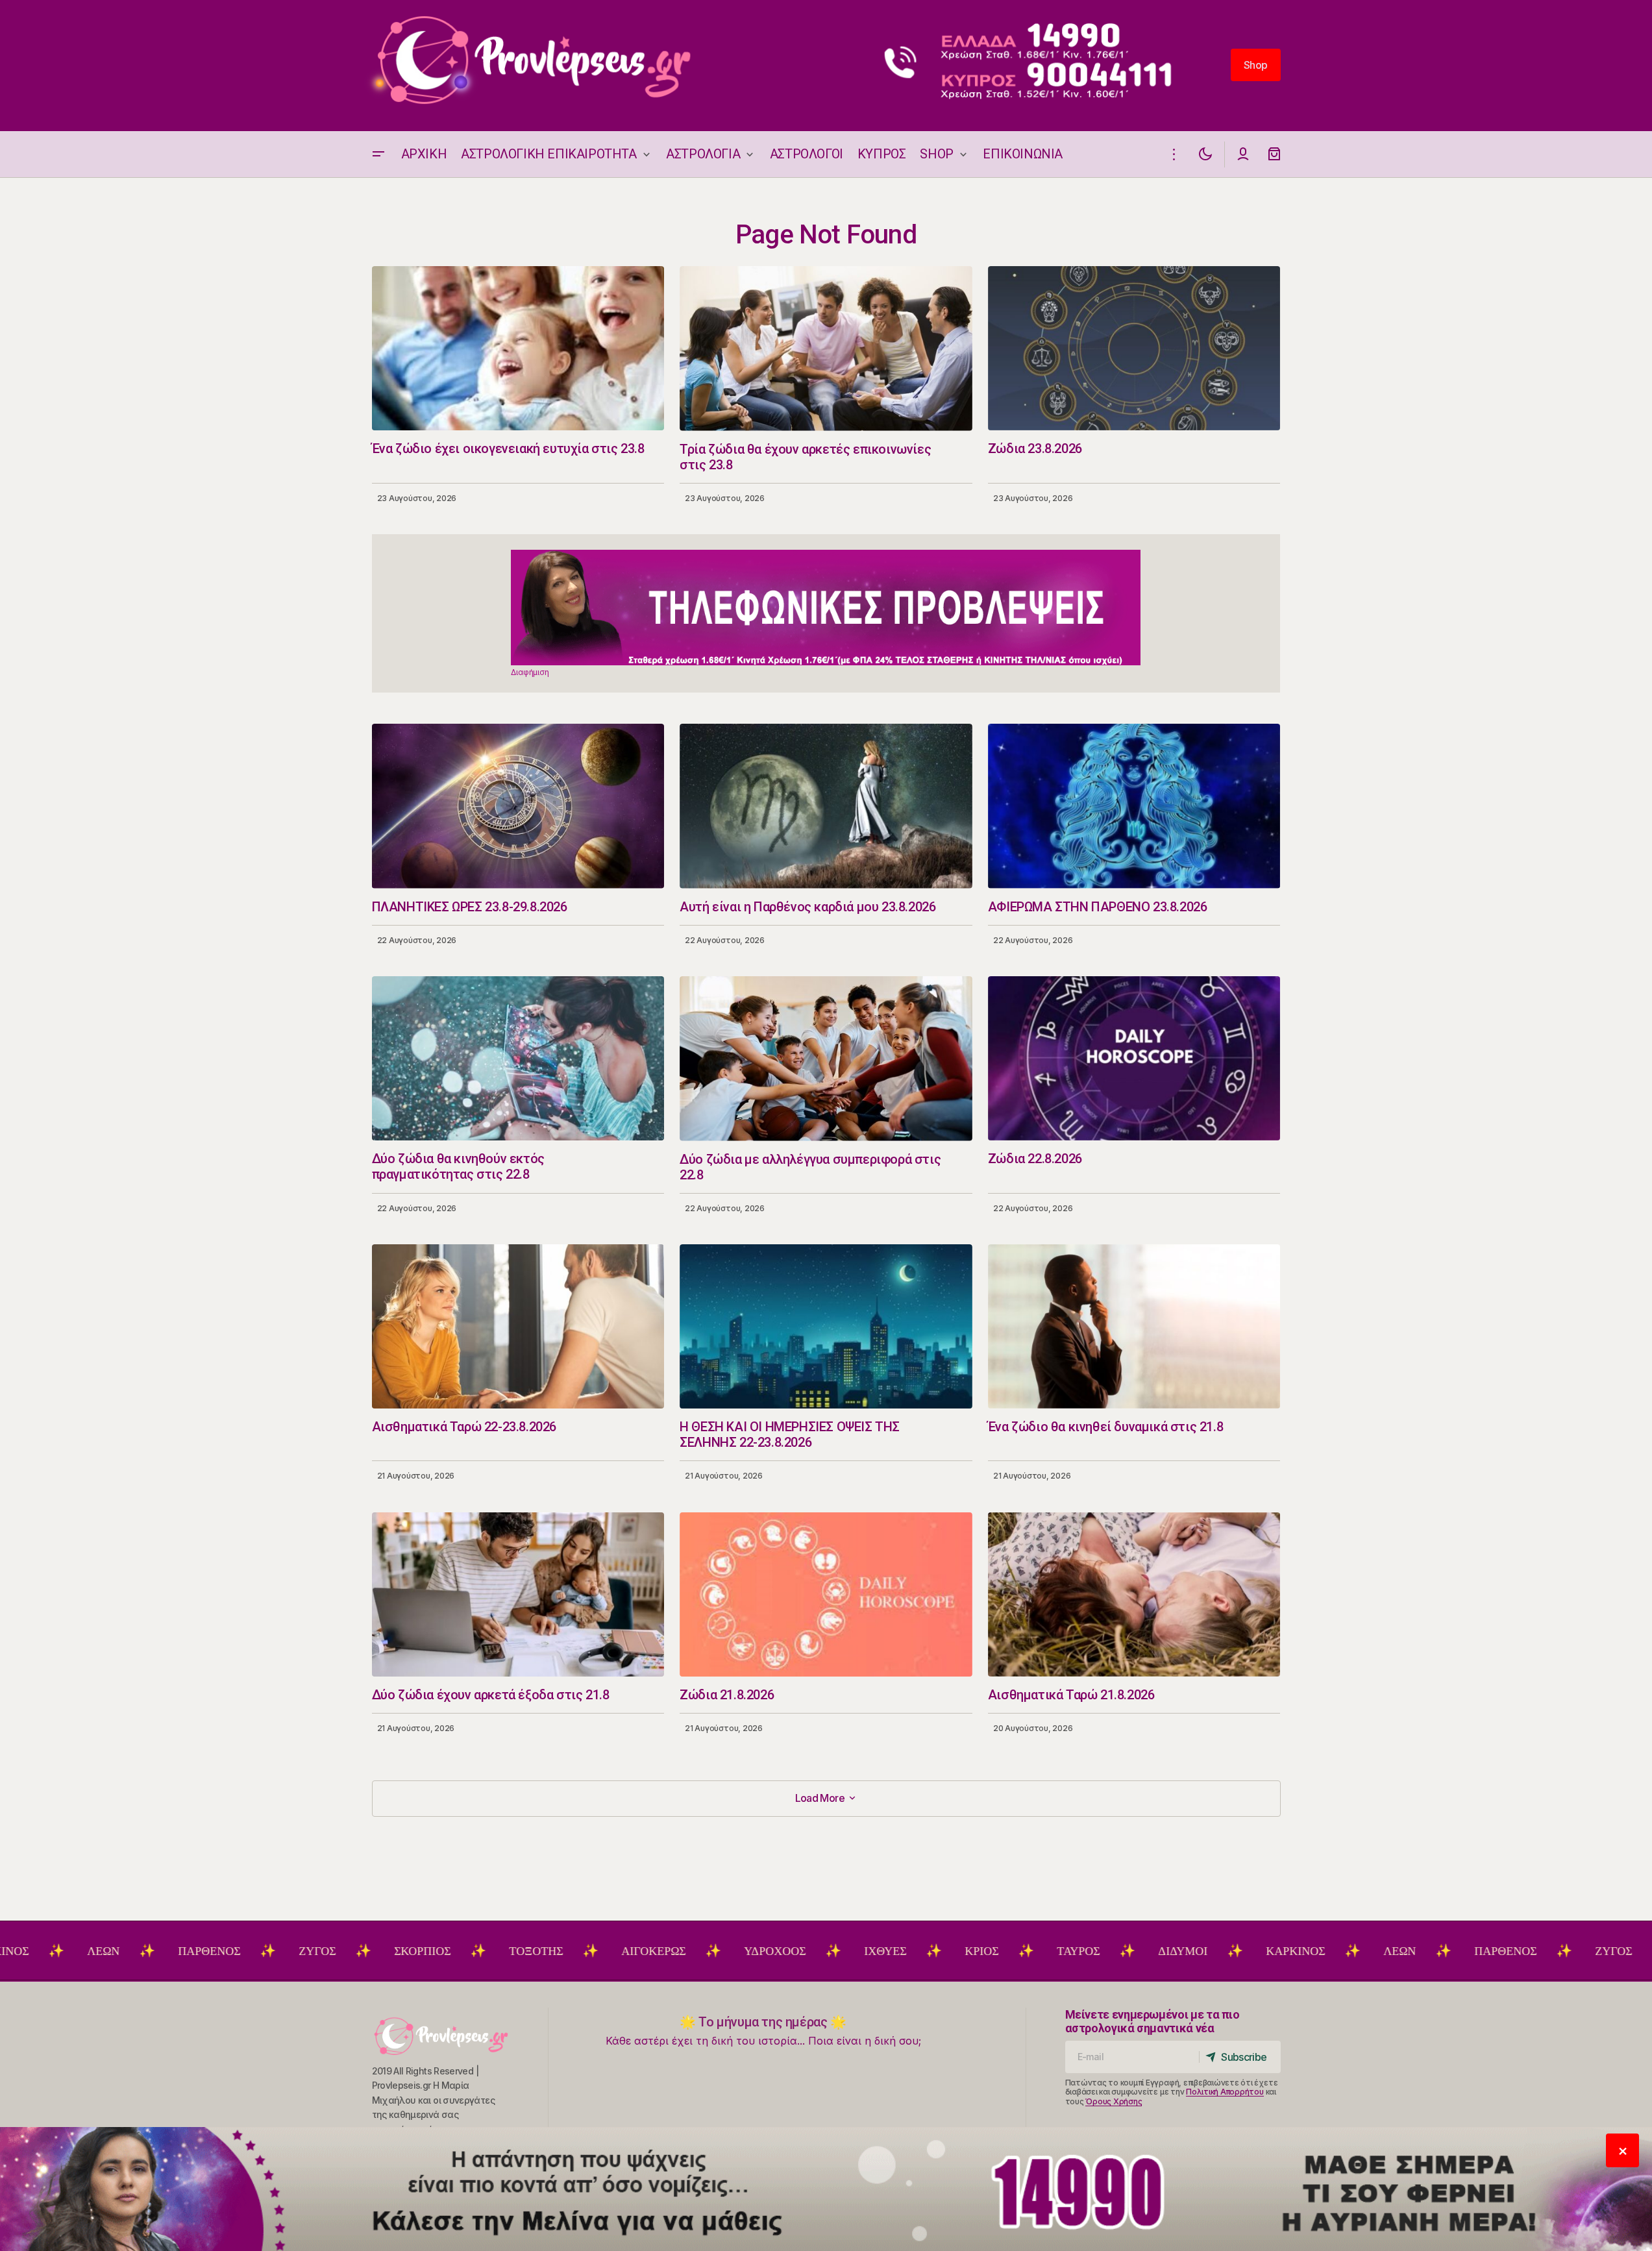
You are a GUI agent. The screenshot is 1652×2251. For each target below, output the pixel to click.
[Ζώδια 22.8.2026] (1134, 1058)
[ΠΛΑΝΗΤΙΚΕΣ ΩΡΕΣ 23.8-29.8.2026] (518, 806)
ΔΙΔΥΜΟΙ (1080, 1951)
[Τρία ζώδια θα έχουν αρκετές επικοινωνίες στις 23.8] (826, 349)
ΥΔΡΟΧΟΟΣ (672, 1951)
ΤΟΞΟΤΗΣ (433, 1951)
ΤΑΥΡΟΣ (976, 1951)
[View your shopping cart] (1274, 154)
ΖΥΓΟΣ (215, 1951)
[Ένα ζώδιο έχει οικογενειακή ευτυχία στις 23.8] (518, 348)
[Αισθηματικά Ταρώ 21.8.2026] (1134, 1594)
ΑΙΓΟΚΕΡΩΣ (551, 1951)
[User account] (1243, 154)
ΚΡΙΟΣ (879, 1951)
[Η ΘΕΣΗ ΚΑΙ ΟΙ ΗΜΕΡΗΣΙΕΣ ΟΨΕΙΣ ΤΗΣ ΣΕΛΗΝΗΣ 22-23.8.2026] (826, 1327)
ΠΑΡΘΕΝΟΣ (106, 1951)
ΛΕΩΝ (1297, 1951)
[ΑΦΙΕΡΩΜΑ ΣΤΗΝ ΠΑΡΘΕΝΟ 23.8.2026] (1134, 806)
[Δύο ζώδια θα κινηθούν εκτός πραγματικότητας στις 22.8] (518, 1058)
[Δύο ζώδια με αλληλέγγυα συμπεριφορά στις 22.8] (826, 1059)
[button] (378, 154)
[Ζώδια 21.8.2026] (826, 1595)
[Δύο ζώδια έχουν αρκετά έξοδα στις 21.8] (518, 1594)
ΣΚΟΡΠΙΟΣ (320, 1951)
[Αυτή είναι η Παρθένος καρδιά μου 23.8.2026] (826, 806)
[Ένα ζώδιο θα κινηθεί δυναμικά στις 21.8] (1134, 1326)
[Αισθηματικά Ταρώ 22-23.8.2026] (518, 1326)
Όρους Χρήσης (1114, 2101)
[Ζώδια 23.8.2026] (1134, 348)
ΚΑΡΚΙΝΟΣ (1193, 1951)
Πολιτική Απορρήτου (1225, 2092)
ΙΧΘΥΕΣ (783, 1951)
